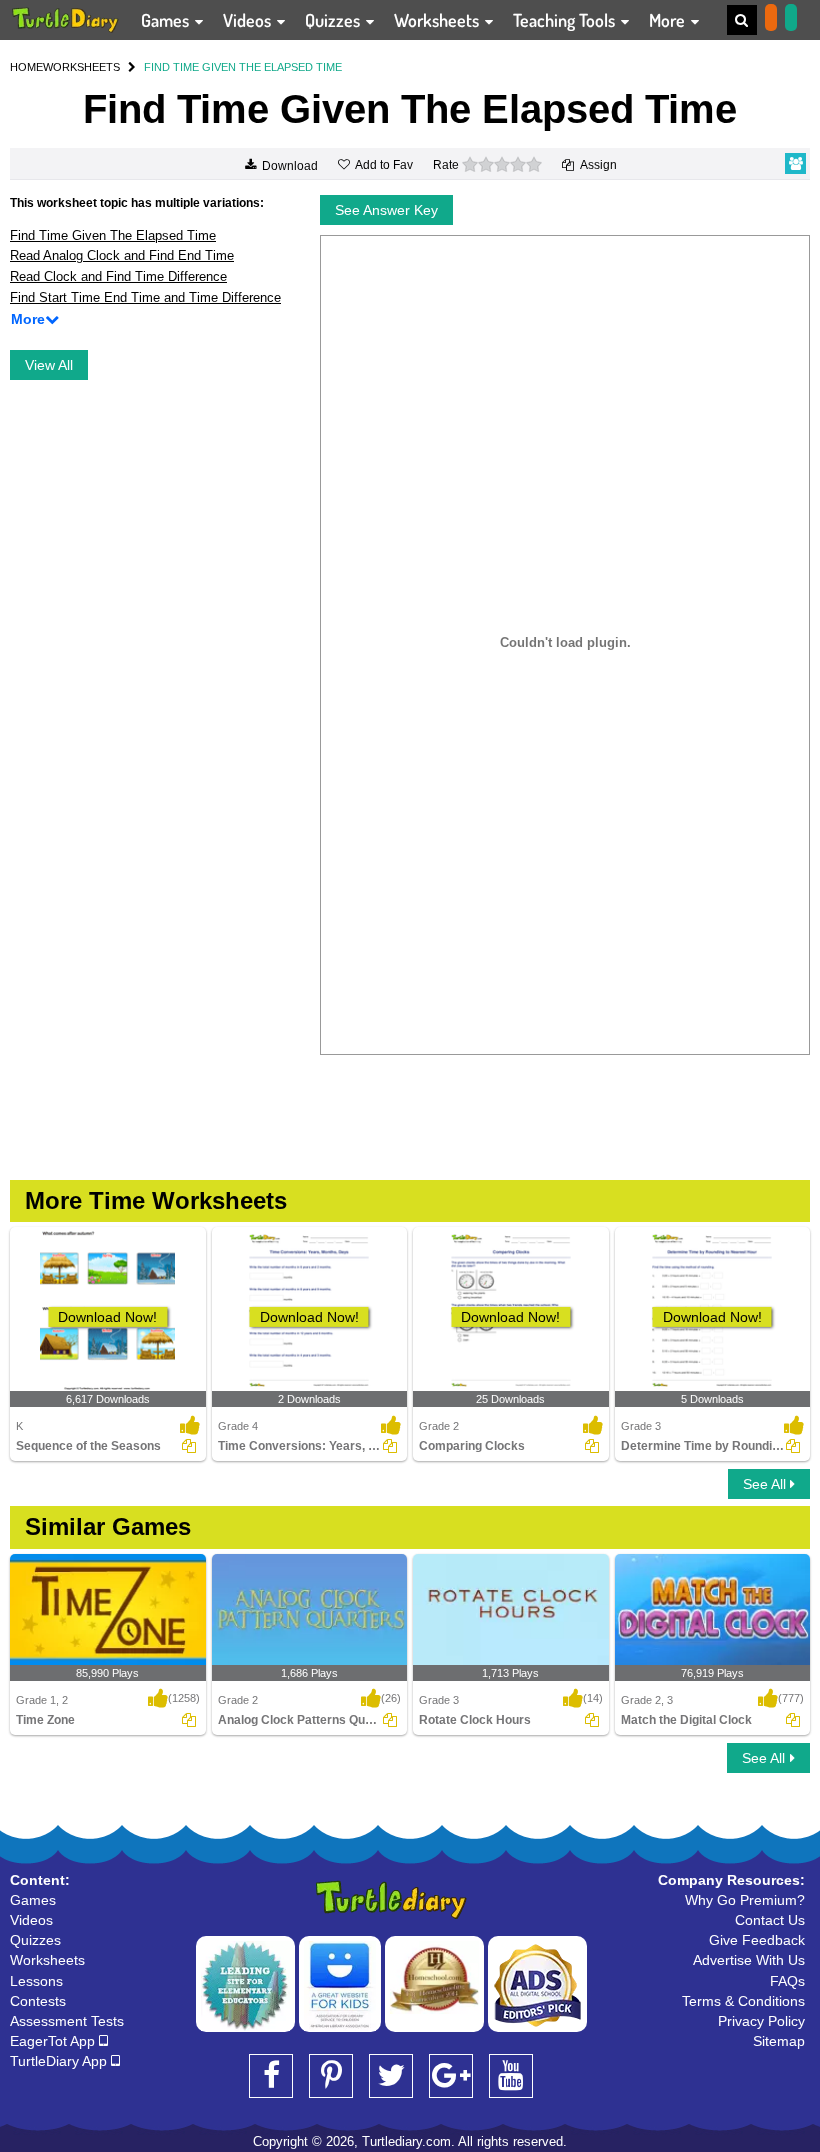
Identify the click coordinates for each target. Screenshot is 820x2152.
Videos (249, 20)
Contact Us (770, 1920)
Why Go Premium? (745, 1900)
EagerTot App (54, 2041)
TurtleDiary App (60, 2061)
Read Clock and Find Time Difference (118, 276)
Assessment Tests (67, 2021)
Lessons (36, 1981)
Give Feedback (757, 1940)
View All (49, 365)
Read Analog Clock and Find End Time (122, 255)
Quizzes (334, 20)
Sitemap (779, 2041)
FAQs (787, 1981)
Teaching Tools (566, 20)
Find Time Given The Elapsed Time (113, 235)
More (669, 20)
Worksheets (438, 20)
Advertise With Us (749, 1960)
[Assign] (189, 1446)
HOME (26, 67)
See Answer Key (386, 210)
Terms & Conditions (743, 2001)
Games (167, 20)
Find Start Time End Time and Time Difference (145, 297)
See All (766, 1484)
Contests (38, 2001)
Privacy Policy (761, 2021)
